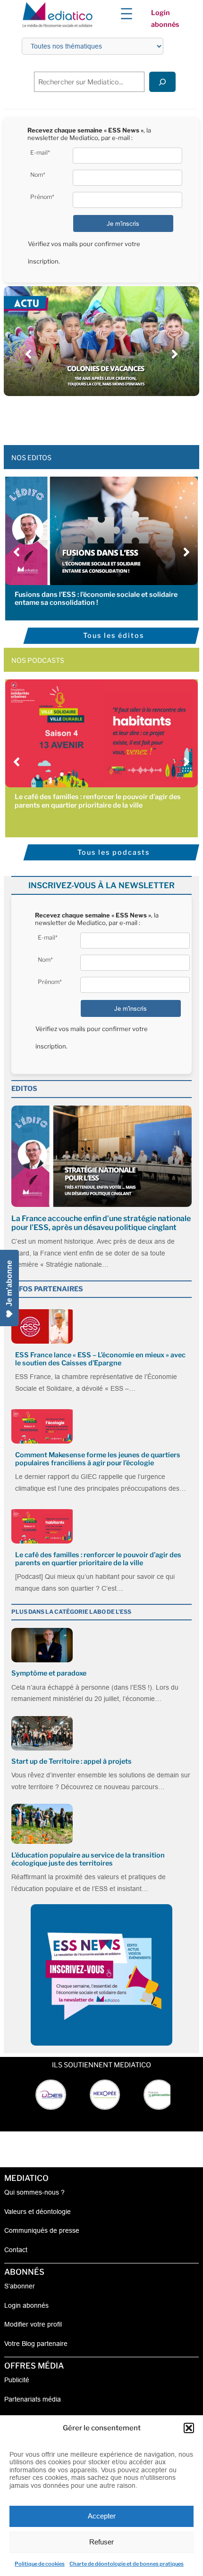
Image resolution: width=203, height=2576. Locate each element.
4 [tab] (97, 417)
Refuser (101, 2542)
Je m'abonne (9, 1283)
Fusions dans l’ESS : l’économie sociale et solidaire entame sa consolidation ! (96, 599)
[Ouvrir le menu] (127, 14)
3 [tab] (87, 417)
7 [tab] (125, 417)
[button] (189, 2428)
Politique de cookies (40, 2564)
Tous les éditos (114, 636)
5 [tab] (106, 417)
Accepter (102, 2516)
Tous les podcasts (114, 852)
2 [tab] (78, 417)
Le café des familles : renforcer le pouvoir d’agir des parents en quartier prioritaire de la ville (98, 801)
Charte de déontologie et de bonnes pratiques (127, 2564)
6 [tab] (116, 417)
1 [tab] (68, 417)
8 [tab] (135, 417)
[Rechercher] (162, 82)
